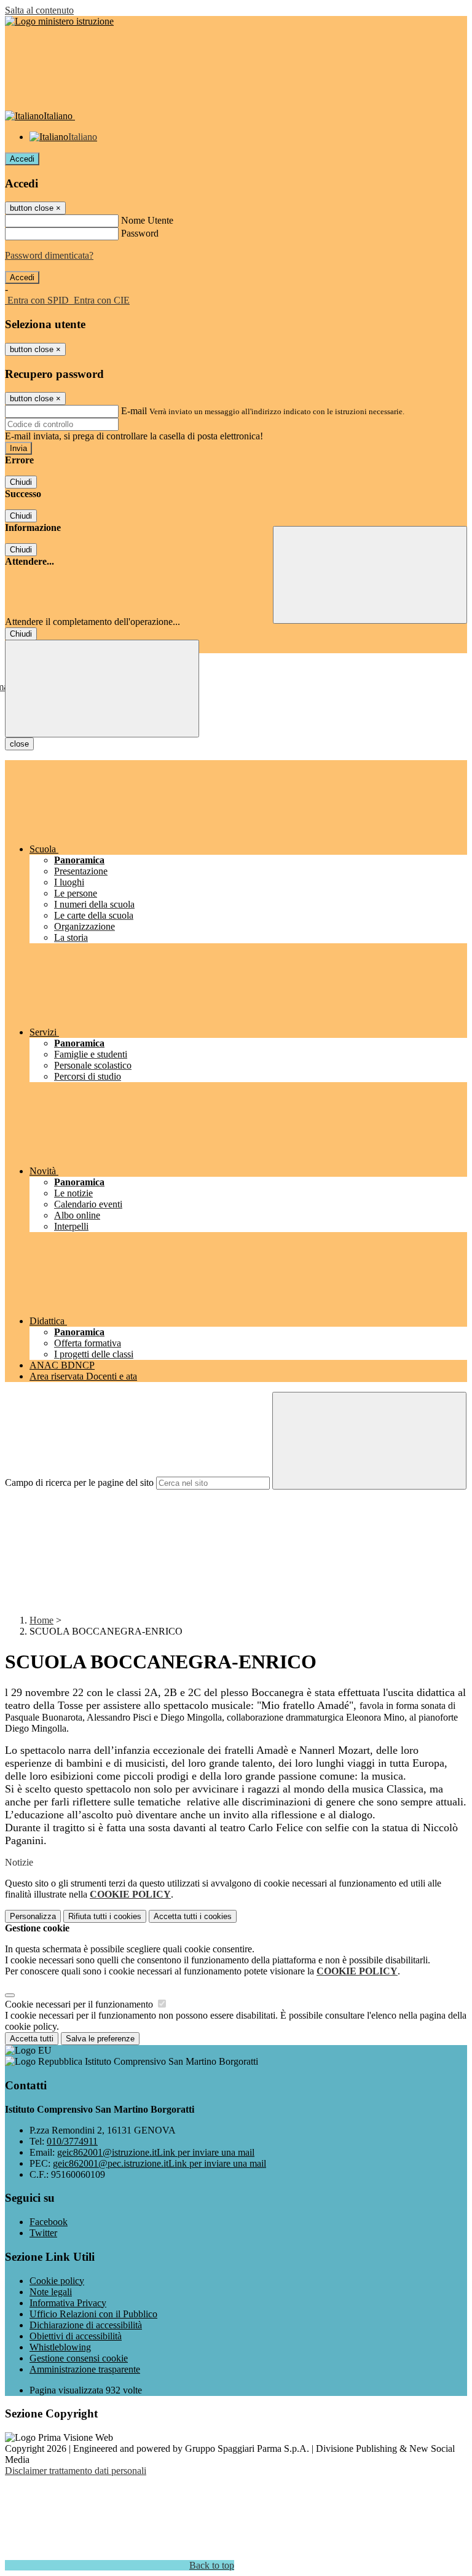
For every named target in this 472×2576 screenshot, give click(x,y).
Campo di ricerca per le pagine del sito (79, 1482)
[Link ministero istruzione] (59, 21)
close (19, 744)
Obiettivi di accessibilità (76, 2336)
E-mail (134, 411)
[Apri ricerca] (370, 575)
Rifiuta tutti (105, 1916)
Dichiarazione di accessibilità (86, 2325)
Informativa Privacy (68, 2303)
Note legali (51, 2292)
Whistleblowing (60, 2347)
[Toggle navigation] (102, 689)
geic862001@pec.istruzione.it (159, 2163)
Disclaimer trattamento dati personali (76, 2471)
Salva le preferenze (100, 2039)
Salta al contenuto (39, 10)
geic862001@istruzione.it (156, 2152)
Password (140, 233)
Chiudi (21, 482)
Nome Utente (147, 220)
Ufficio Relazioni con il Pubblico (93, 2314)
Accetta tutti (193, 1916)
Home (41, 1620)
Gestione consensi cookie (79, 2358)
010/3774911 (72, 2141)
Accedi (22, 159)
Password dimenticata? (49, 255)
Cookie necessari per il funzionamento (80, 2004)
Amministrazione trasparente (85, 2369)
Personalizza (33, 1916)
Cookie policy (57, 2281)
